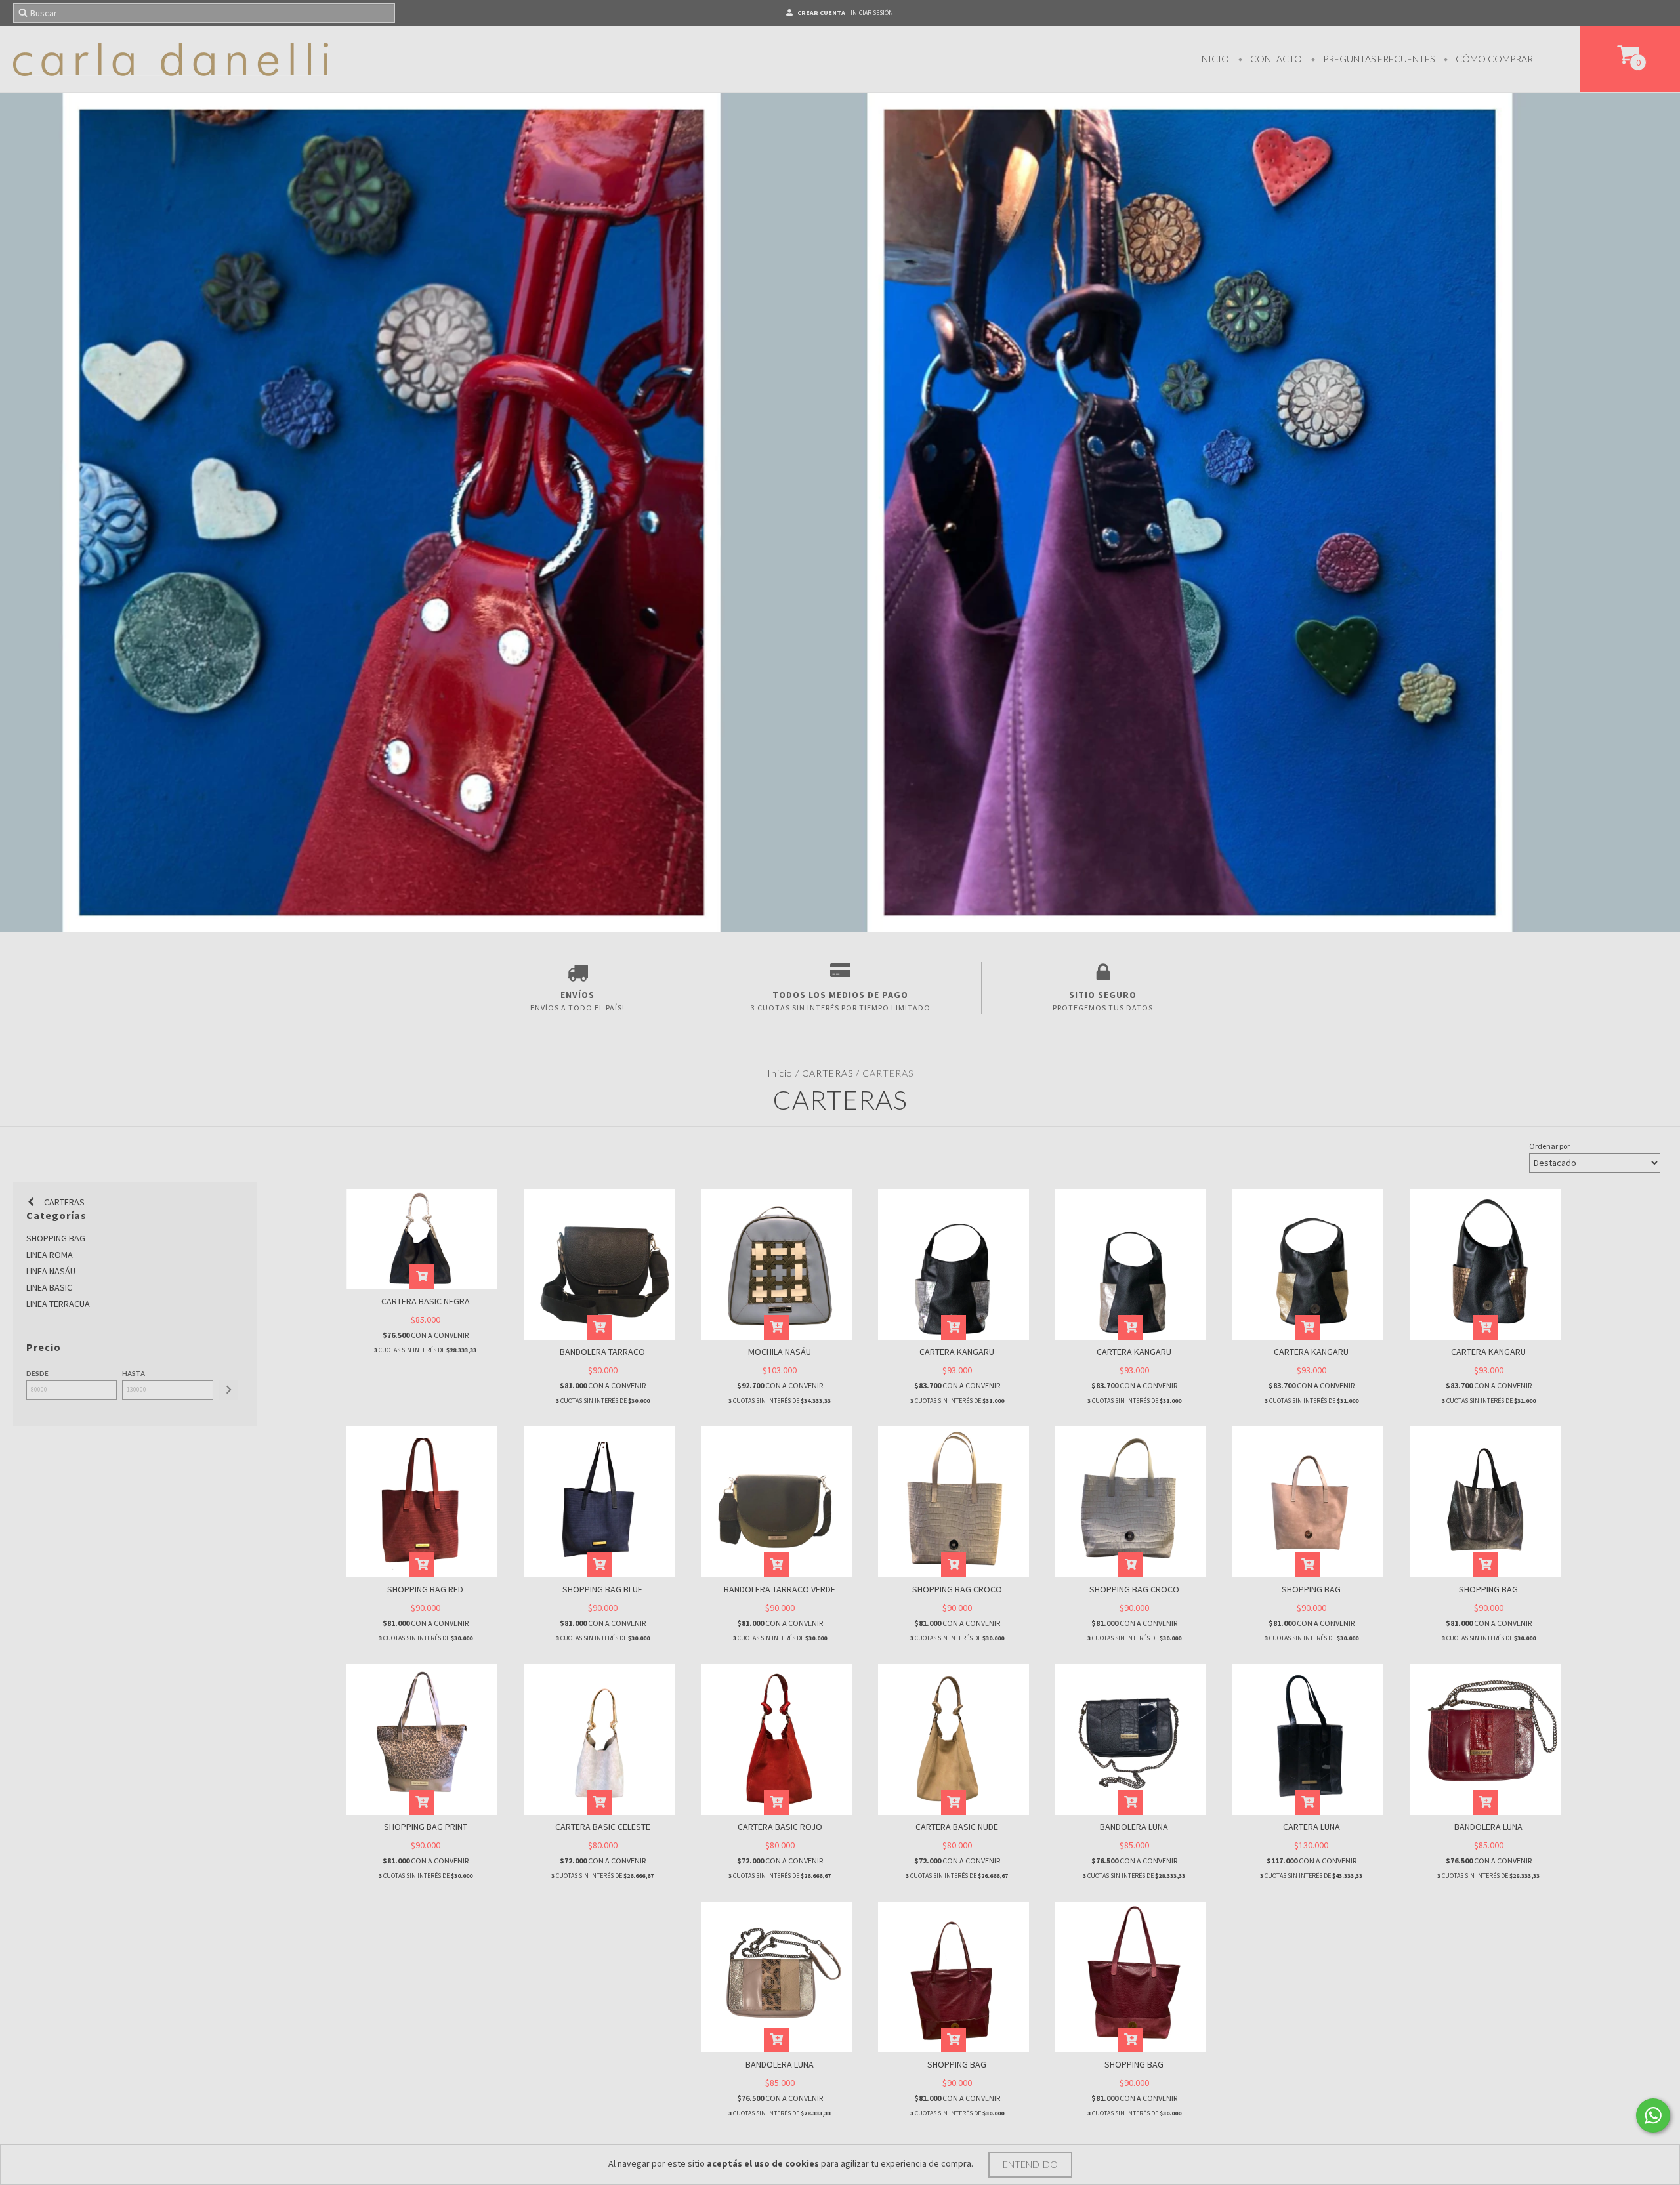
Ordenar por (1549, 1146)
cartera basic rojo (780, 1827)
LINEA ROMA (50, 1255)
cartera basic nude (957, 1827)
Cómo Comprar (1493, 59)
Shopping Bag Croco (957, 1589)
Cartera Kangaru (957, 1352)
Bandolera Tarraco (602, 1352)
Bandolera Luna (1134, 1827)
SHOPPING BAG (56, 1238)
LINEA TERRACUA (58, 1304)
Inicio (1214, 59)
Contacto (1275, 59)
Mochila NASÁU (780, 1352)
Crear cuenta (821, 13)
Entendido (1030, 2164)
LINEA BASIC (49, 1287)
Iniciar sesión (872, 13)
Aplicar (228, 1390)
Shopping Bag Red (425, 1589)
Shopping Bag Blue (602, 1589)
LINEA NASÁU (51, 1271)
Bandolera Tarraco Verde (780, 1589)
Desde (37, 1373)
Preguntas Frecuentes (1378, 59)
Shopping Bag (1311, 1589)
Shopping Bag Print (426, 1827)
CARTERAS (828, 1073)
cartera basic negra (426, 1301)
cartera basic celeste (603, 1827)
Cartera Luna (1312, 1827)
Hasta (134, 1373)
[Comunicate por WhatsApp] (1653, 2115)
